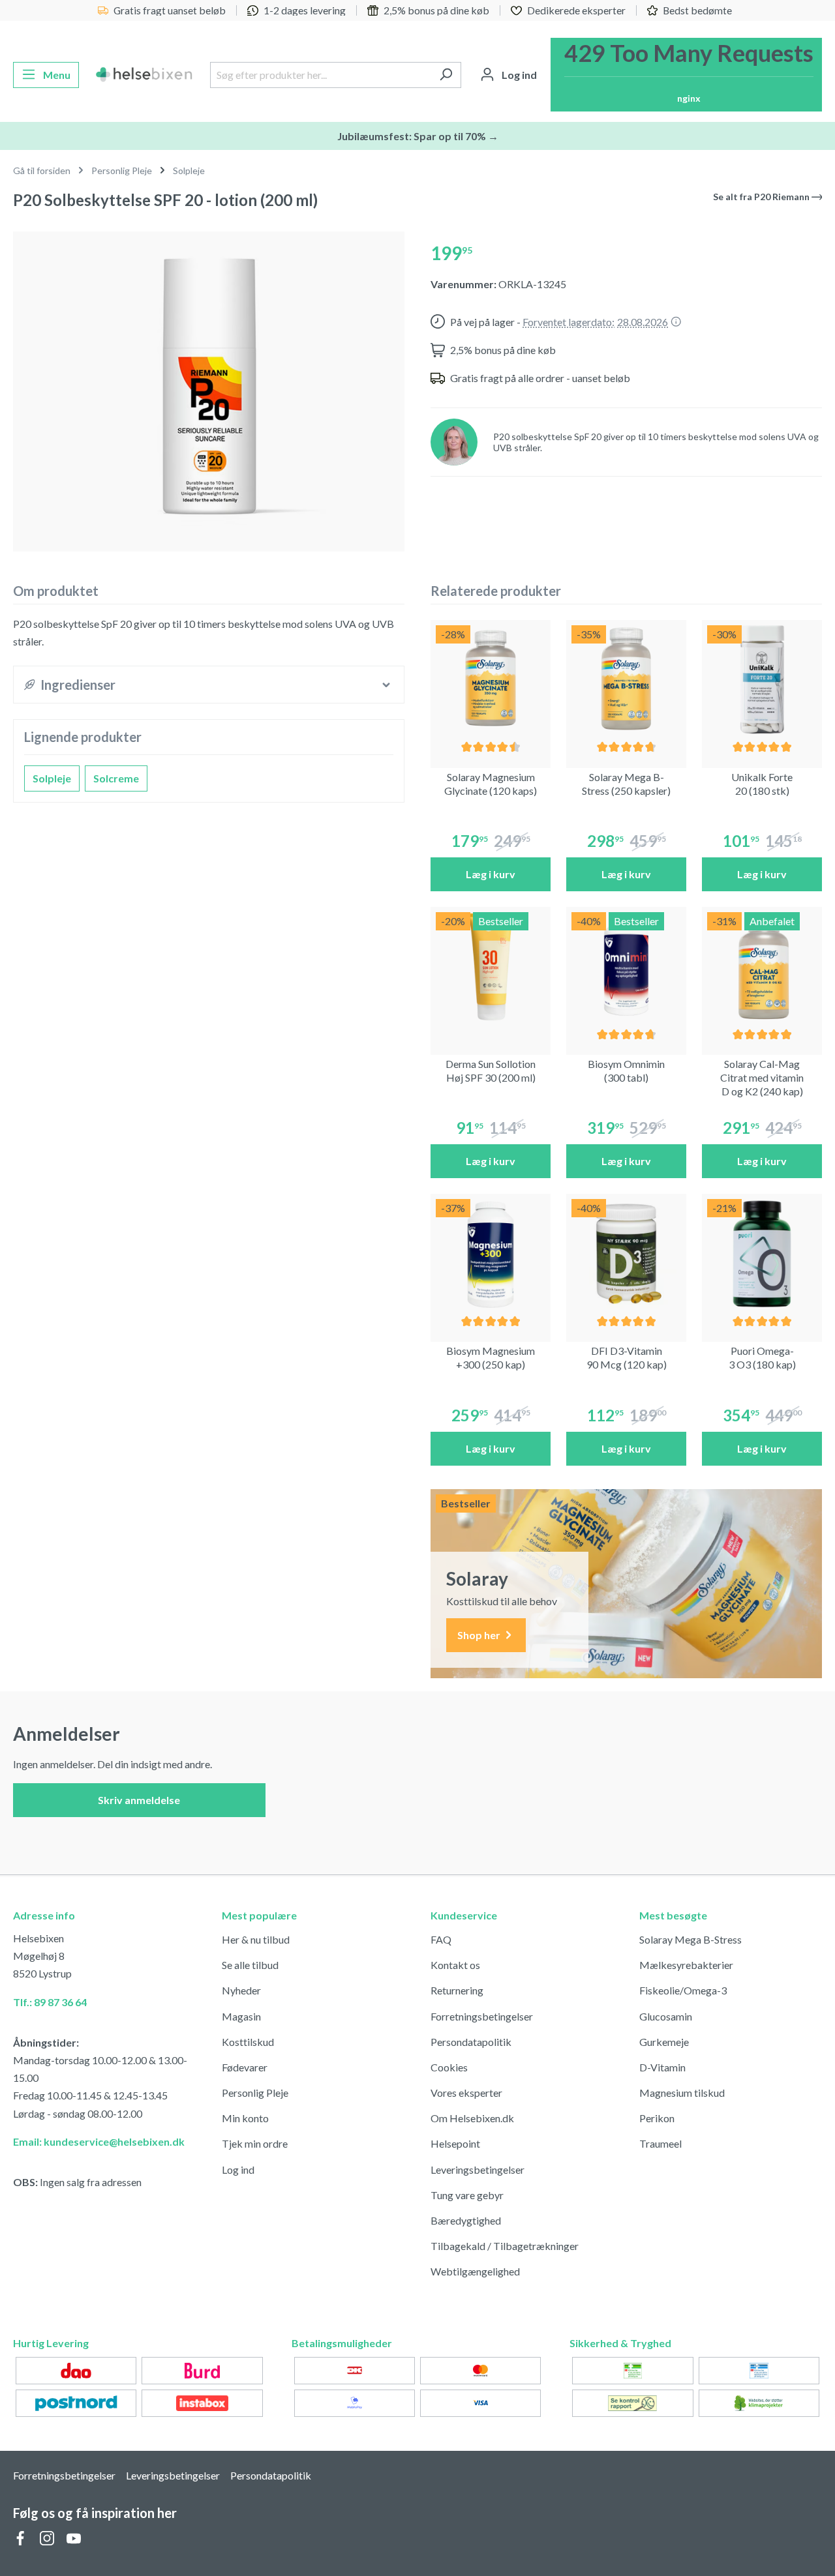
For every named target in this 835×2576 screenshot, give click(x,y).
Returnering (457, 1990)
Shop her (480, 1635)
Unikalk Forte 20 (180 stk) (762, 784)
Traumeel (660, 2143)
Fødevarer (245, 2067)
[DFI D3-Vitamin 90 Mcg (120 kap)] (626, 1254)
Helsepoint (455, 2143)
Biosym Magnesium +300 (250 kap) (491, 1357)
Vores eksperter (466, 2093)
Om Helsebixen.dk (472, 2118)
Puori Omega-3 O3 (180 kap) (762, 1357)
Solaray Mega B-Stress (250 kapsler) (626, 784)
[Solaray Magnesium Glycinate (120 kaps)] (491, 680)
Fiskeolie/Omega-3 (683, 1990)
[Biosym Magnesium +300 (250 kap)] (491, 1254)
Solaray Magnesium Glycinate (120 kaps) (491, 784)
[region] (209, 386)
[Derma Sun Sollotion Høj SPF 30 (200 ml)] (491, 967)
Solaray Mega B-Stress (691, 1939)
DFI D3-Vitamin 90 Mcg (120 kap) (627, 1357)
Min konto (245, 2118)
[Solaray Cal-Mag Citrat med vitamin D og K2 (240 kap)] (762, 967)
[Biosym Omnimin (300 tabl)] (626, 967)
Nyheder (241, 1990)
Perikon (657, 2118)
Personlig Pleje (255, 2093)
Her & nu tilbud (256, 1939)
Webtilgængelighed (475, 2271)
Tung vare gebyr (467, 2195)
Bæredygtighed (466, 2220)
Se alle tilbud (250, 1965)
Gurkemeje (664, 2042)
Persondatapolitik (471, 2042)
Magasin (241, 2016)
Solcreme (116, 778)
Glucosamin (666, 2016)
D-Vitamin (662, 2067)
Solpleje (52, 778)
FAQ (441, 1939)
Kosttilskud (248, 2042)
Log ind (238, 2169)
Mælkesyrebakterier (686, 1965)
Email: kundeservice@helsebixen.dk (99, 2141)
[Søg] (446, 75)
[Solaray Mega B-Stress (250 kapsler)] (626, 680)
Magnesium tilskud (682, 2093)
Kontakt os (455, 1965)
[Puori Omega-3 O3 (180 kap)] (762, 1254)
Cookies (449, 2067)
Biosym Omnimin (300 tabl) (626, 1071)
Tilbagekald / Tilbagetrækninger (505, 2246)
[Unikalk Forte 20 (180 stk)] (762, 680)
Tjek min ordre (255, 2143)
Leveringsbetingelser (478, 2169)
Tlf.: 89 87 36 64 (50, 2002)
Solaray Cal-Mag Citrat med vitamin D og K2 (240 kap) (762, 1077)
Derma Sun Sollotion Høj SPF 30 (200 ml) (491, 1071)
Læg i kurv (491, 874)
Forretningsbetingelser (482, 2016)
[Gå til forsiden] (144, 75)
